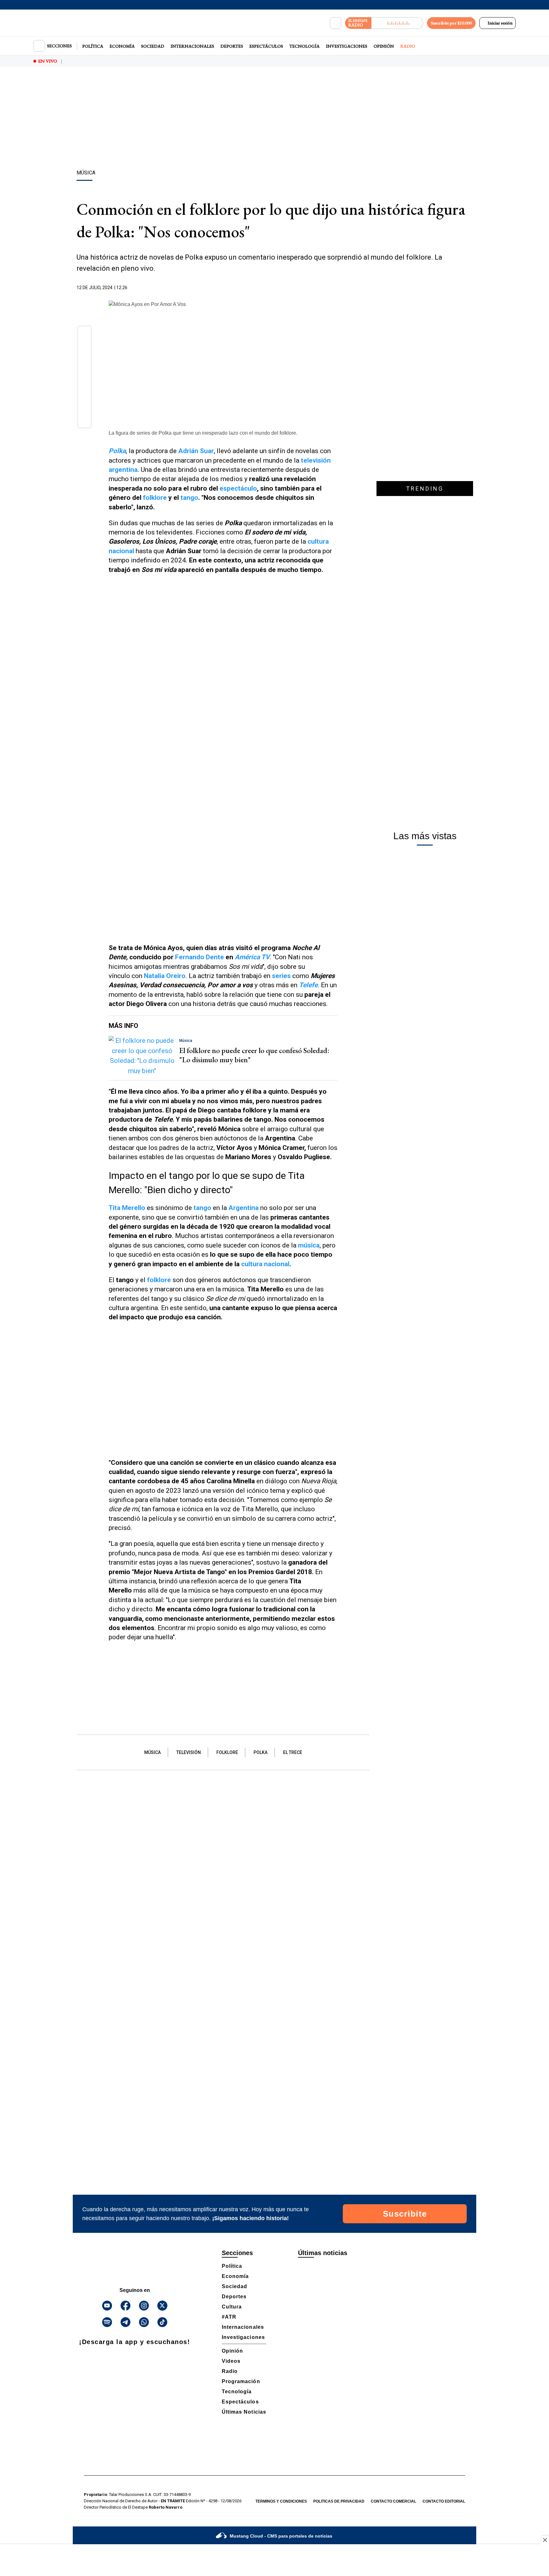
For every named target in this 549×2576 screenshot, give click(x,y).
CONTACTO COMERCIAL (393, 2501)
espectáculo (238, 488)
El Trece (293, 1752)
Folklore (227, 1752)
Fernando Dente (200, 957)
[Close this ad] (545, 2540)
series (281, 976)
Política (93, 46)
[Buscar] (335, 23)
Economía (122, 46)
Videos (231, 2361)
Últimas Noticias (244, 2412)
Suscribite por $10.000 (451, 23)
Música (152, 1752)
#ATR (229, 2317)
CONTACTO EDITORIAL (444, 2501)
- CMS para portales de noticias (281, 2536)
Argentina (244, 1208)
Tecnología (305, 46)
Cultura (232, 2307)
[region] (274, 119)
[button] (85, 335)
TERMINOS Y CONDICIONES (281, 2501)
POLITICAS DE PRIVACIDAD (339, 2501)
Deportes (232, 46)
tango (189, 498)
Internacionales (192, 46)
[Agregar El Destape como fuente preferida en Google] (336, 288)
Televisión (189, 1752)
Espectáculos (266, 46)
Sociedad (153, 46)
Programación (241, 2381)
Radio (408, 46)
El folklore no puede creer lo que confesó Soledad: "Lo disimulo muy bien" (254, 1055)
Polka (261, 1752)
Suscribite (405, 2214)
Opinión (384, 46)
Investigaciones (347, 46)
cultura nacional (265, 1264)
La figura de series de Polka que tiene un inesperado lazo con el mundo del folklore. (203, 433)
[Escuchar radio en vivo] (397, 23)
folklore (155, 498)
